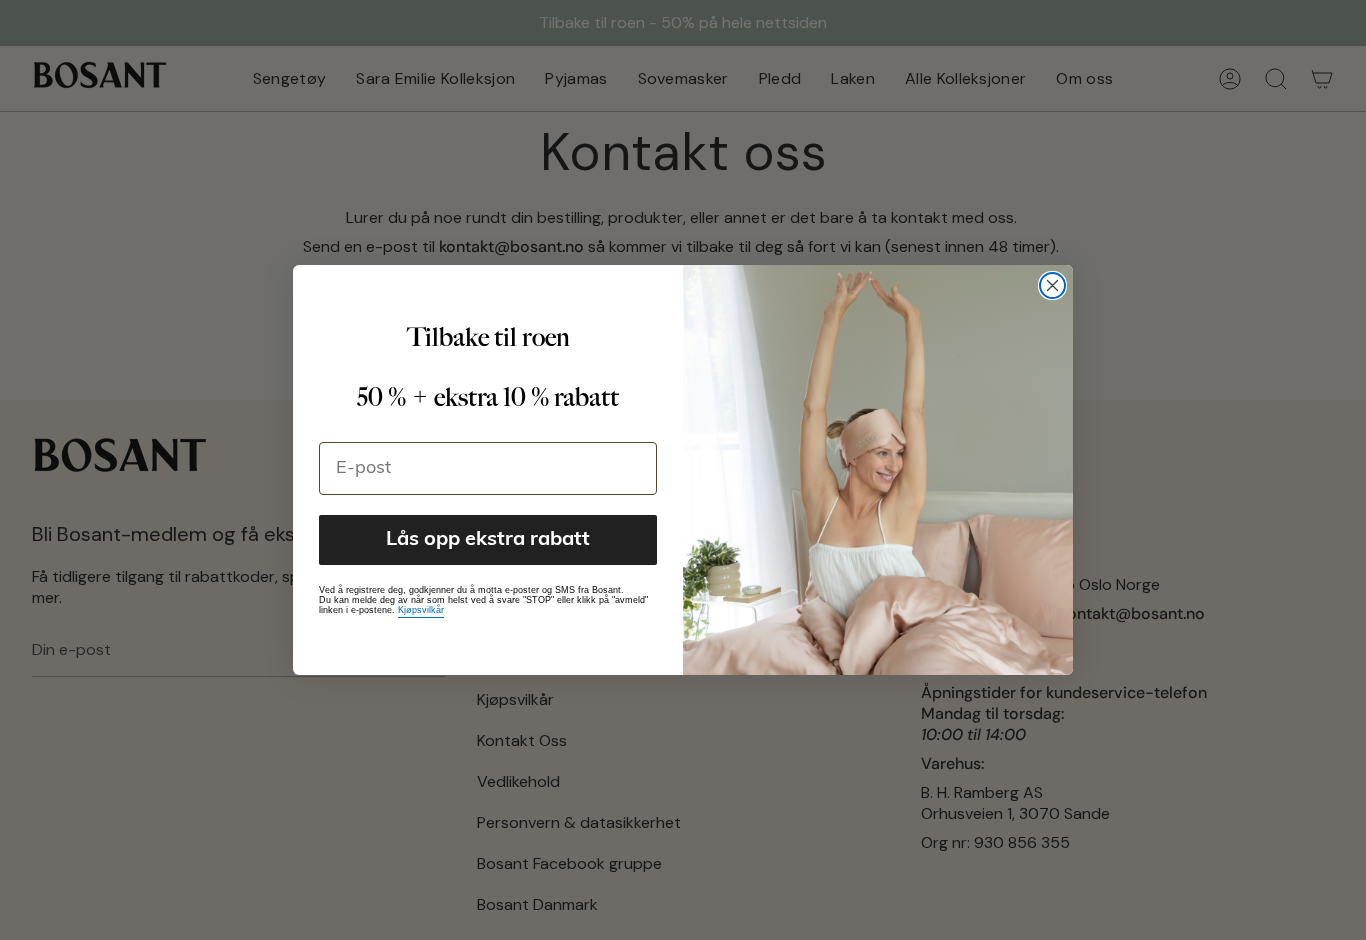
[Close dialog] (1052, 285)
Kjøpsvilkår (421, 610)
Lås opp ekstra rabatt (488, 540)
